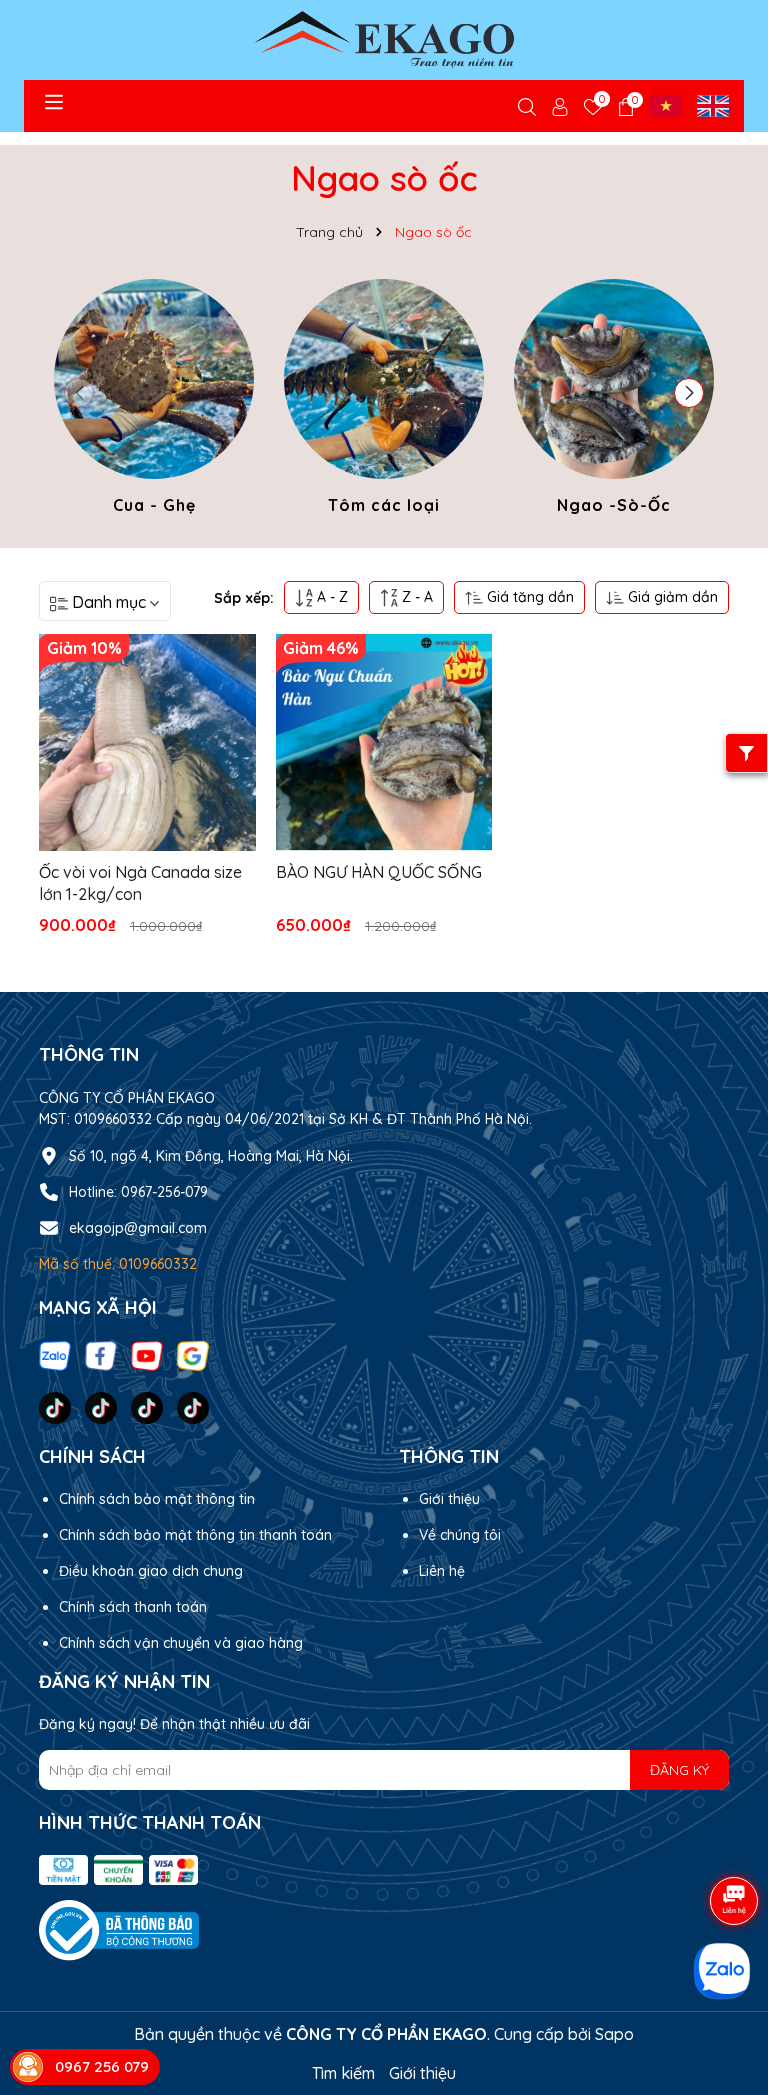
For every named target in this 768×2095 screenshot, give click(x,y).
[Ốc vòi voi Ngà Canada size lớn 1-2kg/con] (147, 742)
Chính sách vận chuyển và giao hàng (181, 1643)
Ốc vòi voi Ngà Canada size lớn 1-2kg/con (140, 883)
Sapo (614, 2034)
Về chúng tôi (460, 1535)
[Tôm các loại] (384, 400)
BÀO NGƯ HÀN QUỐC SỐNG (379, 872)
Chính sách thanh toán (133, 1607)
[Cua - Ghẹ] (154, 400)
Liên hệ (442, 1571)
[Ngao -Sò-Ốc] (614, 400)
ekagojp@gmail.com (138, 1228)
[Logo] (384, 40)
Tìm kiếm (343, 2073)
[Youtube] (147, 1354)
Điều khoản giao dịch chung (151, 1571)
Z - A (415, 597)
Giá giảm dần (671, 597)
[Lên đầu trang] (728, 1825)
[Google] (193, 1354)
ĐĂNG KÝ (679, 1770)
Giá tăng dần (528, 597)
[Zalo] (55, 1354)
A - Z (330, 597)
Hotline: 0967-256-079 (138, 1192)
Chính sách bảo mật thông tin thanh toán (195, 1535)
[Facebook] (101, 1354)
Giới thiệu (449, 1499)
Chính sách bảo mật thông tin (157, 1499)
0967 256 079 (102, 2066)
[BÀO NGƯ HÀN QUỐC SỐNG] (384, 742)
